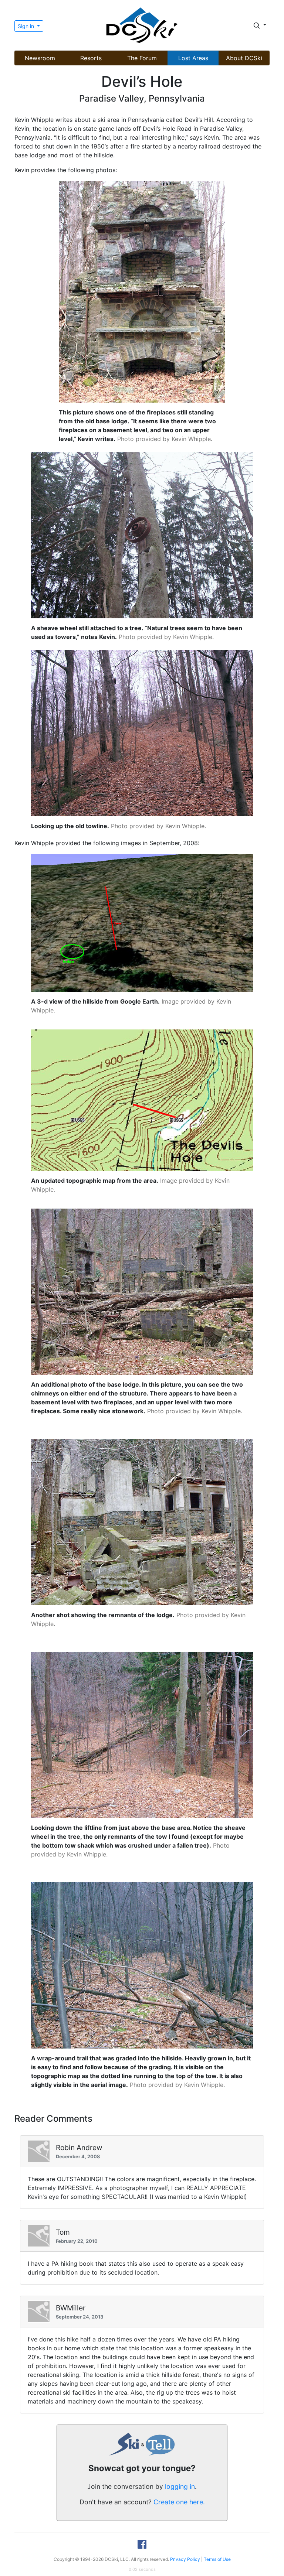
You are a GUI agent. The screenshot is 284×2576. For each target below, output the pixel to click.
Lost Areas (193, 58)
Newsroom (40, 58)
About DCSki (244, 58)
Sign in (27, 26)
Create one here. (179, 2502)
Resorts (91, 58)
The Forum (142, 58)
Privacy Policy (185, 2559)
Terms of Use (217, 2559)
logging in (180, 2486)
